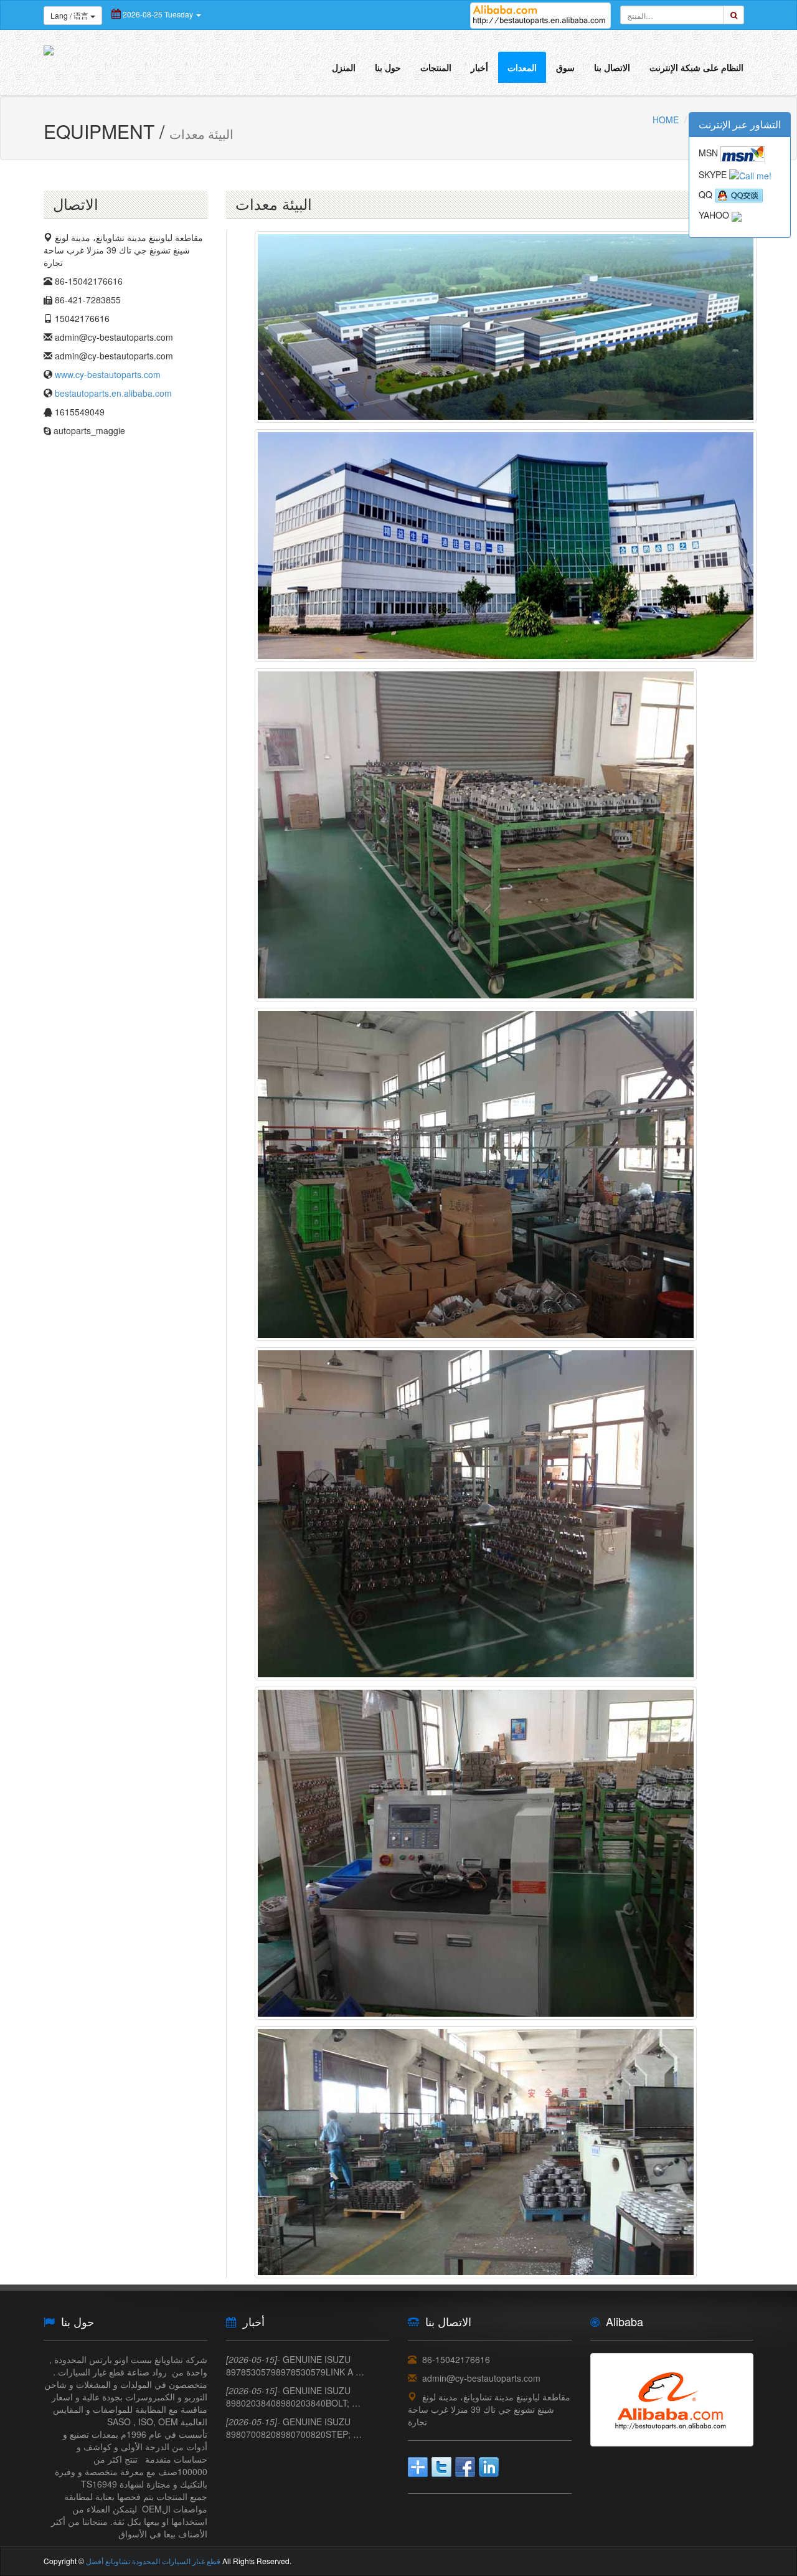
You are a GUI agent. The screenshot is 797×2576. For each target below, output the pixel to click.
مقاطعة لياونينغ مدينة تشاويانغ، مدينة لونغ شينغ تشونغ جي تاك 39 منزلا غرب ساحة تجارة (489, 2409)
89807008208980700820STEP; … (294, 2428)
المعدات (522, 67)
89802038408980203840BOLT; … (293, 2397)
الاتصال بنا (612, 67)
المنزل (344, 67)
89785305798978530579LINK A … (295, 2365)
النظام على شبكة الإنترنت (696, 67)
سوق (565, 67)
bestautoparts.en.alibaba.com (113, 393)
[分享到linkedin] (489, 2467)
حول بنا (388, 67)
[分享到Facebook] (465, 2467)
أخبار (479, 67)
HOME (666, 120)
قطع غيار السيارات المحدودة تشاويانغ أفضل (153, 2561)
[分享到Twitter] (441, 2467)
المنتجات (436, 67)
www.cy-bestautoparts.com (108, 374)
